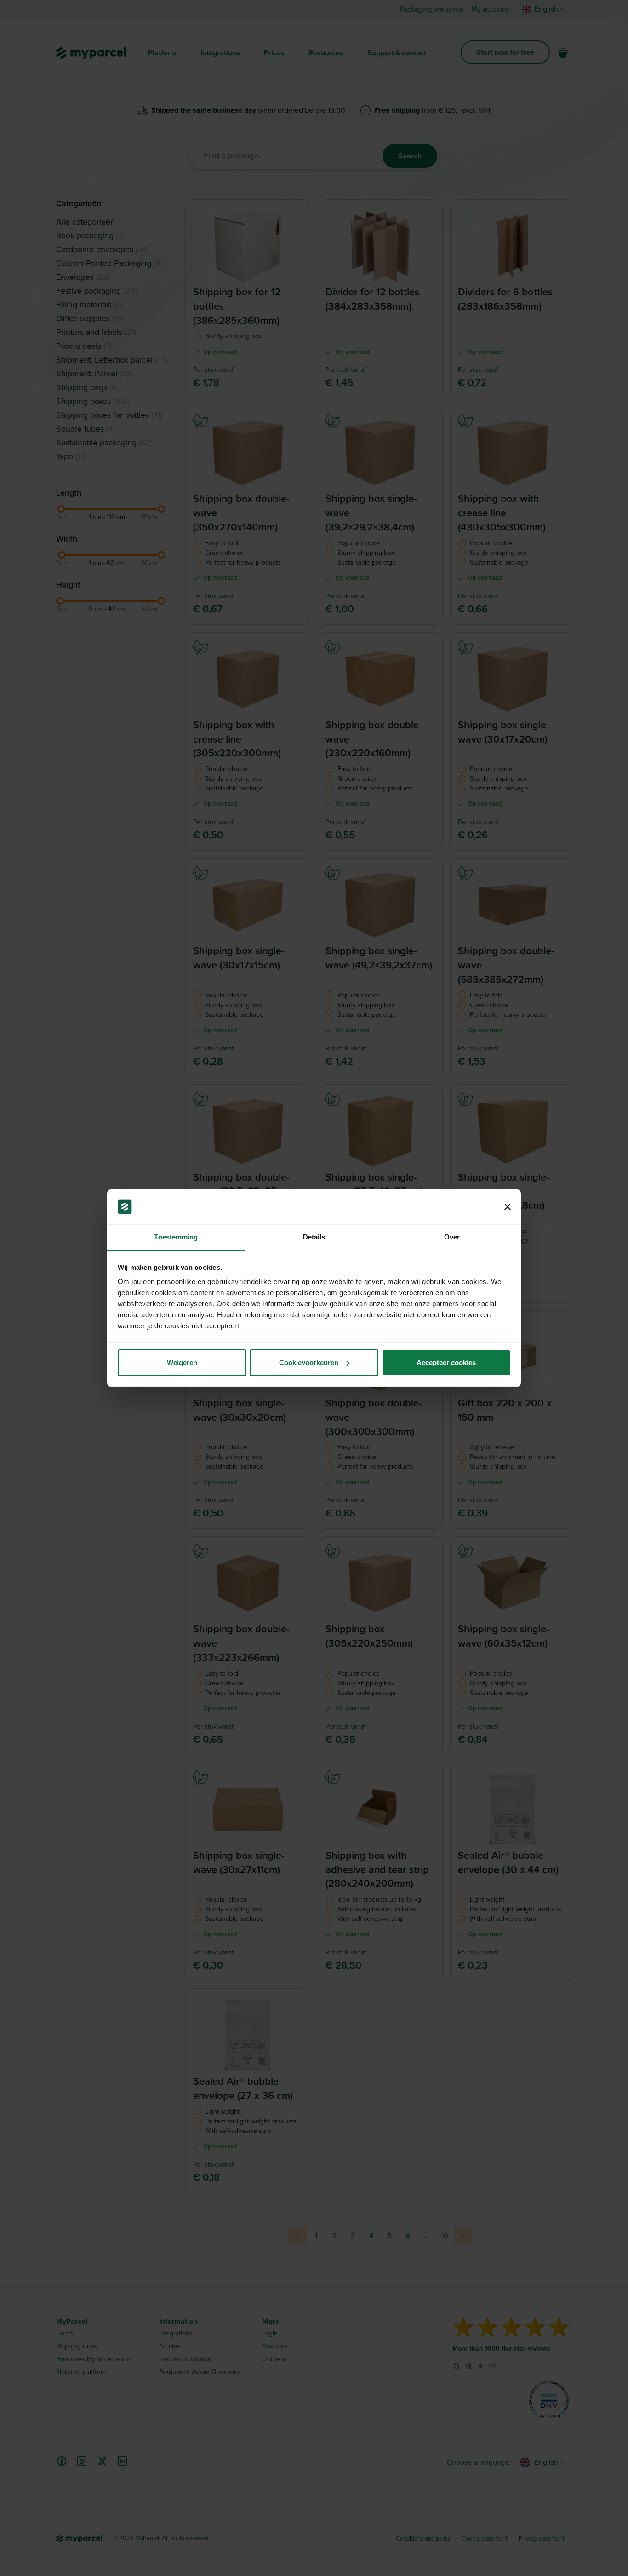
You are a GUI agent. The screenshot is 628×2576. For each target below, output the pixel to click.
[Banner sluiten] (508, 1207)
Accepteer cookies (446, 1363)
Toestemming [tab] (176, 1237)
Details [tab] (314, 1237)
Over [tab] (452, 1237)
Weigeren (182, 1363)
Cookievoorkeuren (309, 1363)
